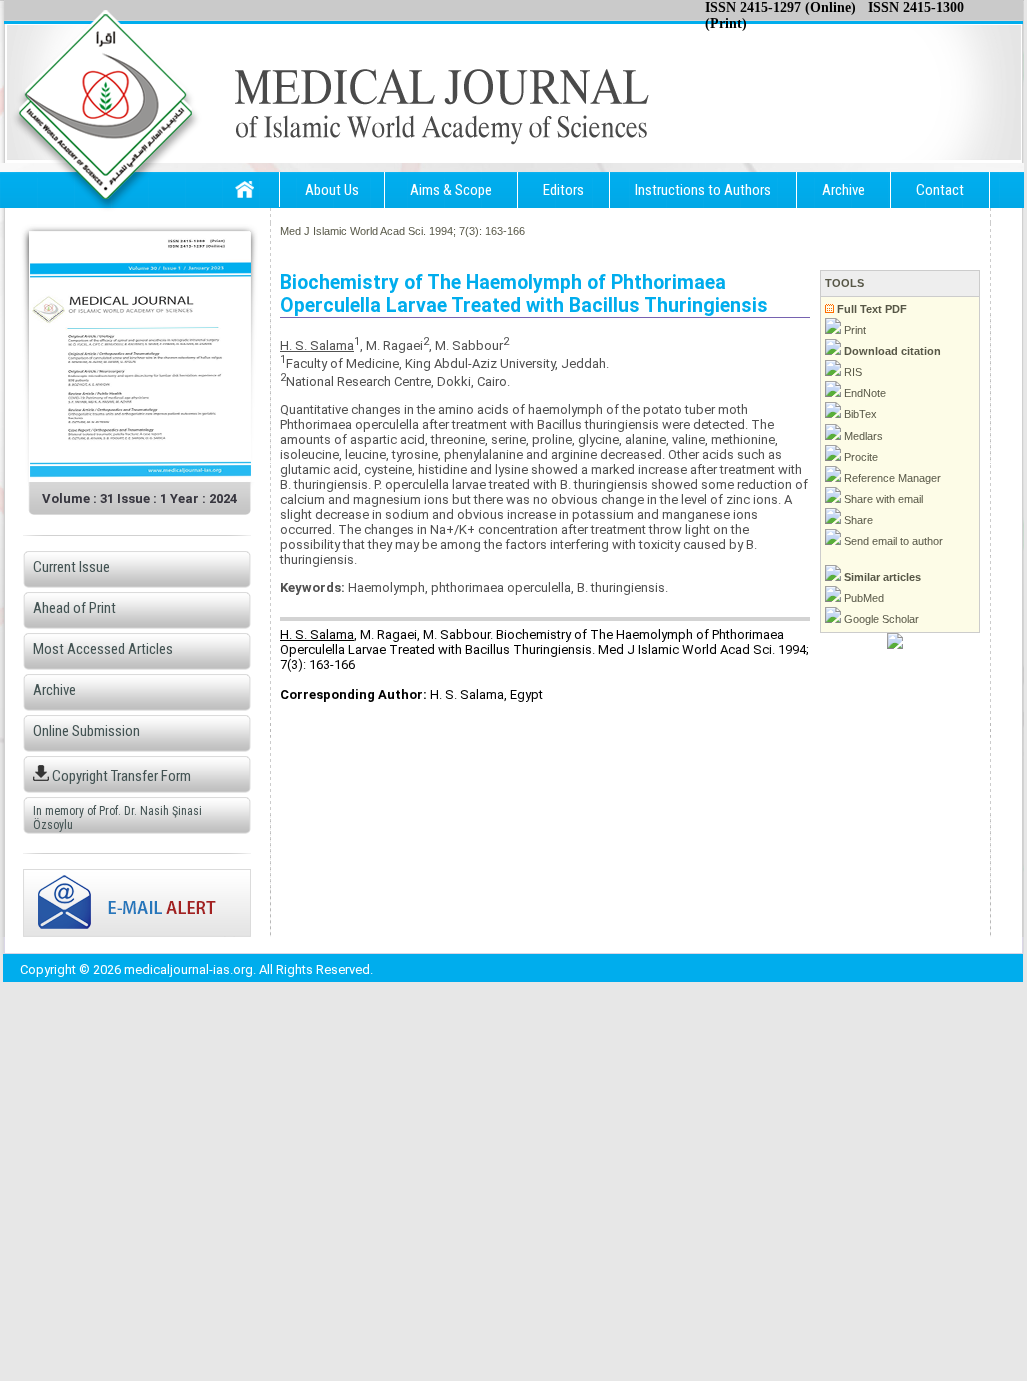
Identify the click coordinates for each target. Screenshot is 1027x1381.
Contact (940, 190)
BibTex (859, 414)
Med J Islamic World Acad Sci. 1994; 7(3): (381, 231)
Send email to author (892, 541)
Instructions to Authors (703, 190)
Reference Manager (891, 478)
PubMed (862, 598)
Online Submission (86, 731)
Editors (563, 190)
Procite (859, 457)
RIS (851, 372)
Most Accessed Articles (103, 649)
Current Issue (71, 567)
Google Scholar (880, 619)
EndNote (863, 393)
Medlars (862, 436)
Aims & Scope (451, 190)
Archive (843, 190)
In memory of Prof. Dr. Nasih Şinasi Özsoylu (117, 818)
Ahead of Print (74, 608)
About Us (332, 190)
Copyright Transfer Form (120, 776)
